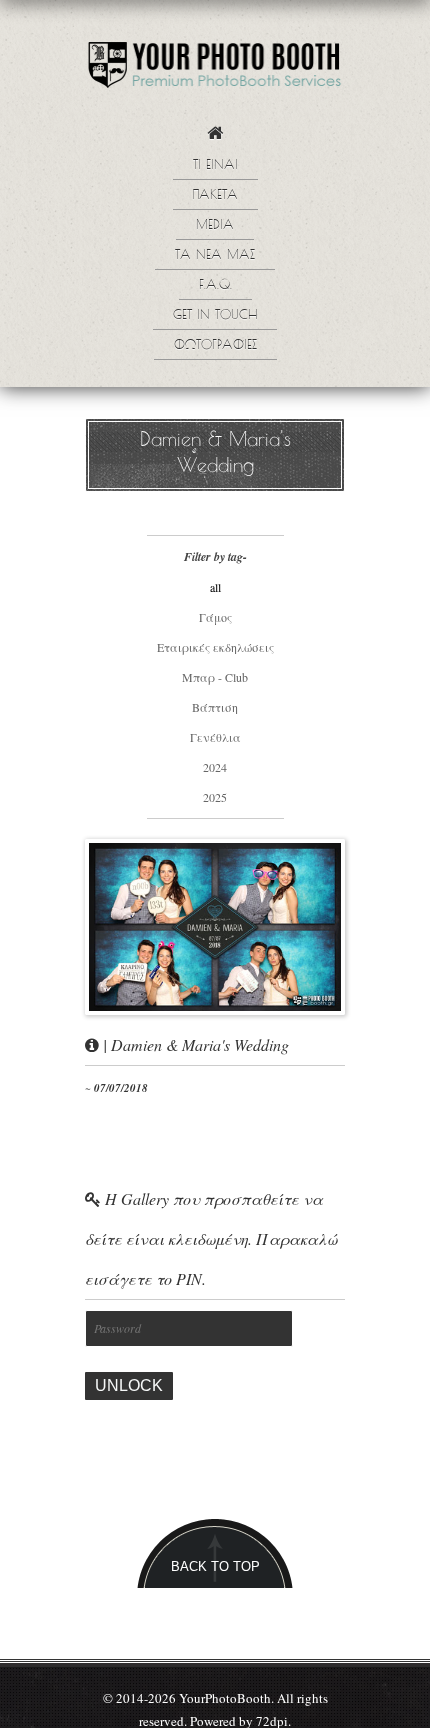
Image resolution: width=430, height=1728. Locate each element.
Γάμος (215, 617)
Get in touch (215, 316)
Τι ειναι (215, 166)
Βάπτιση (215, 707)
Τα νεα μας (215, 256)
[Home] (215, 138)
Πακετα (215, 196)
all (215, 587)
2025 (215, 797)
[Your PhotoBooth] (215, 69)
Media (215, 226)
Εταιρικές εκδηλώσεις (215, 647)
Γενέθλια (215, 737)
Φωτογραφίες (215, 346)
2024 (215, 767)
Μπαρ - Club (215, 677)
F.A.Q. (215, 286)
